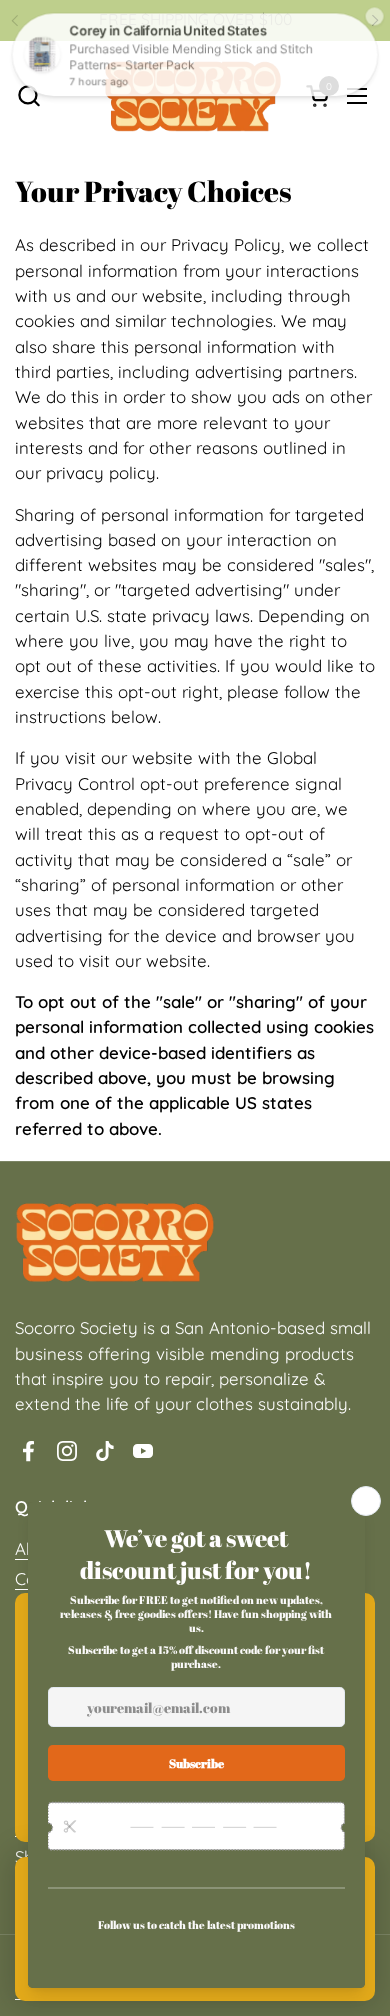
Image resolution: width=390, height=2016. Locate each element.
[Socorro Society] (193, 95)
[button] (28, 95)
